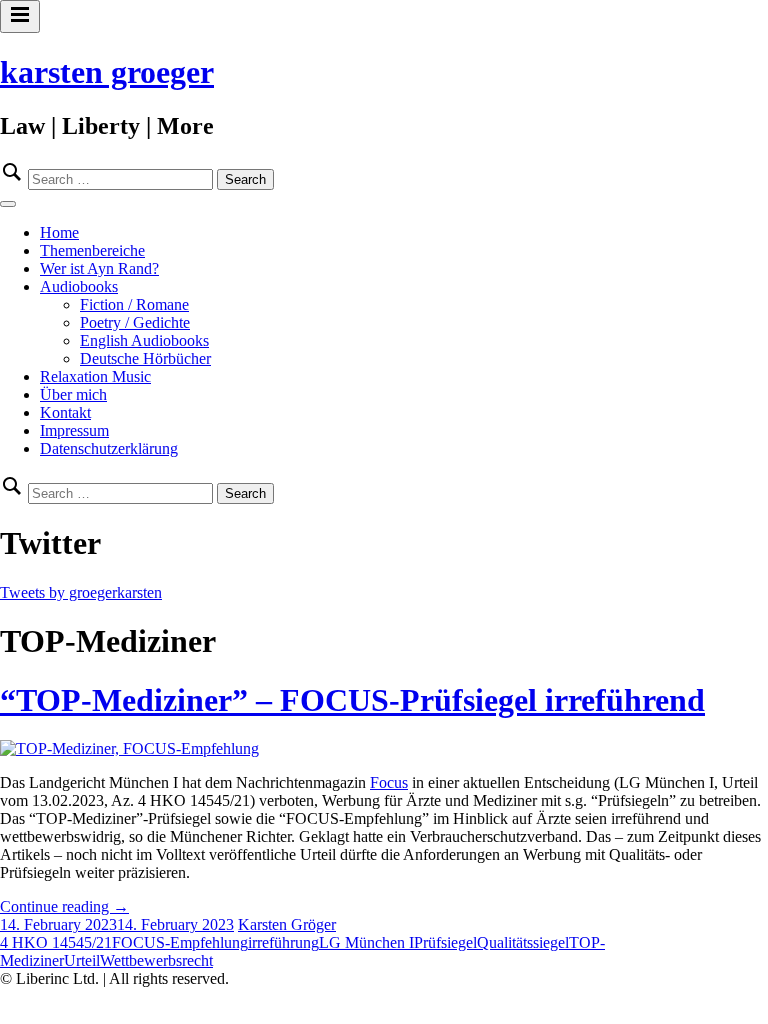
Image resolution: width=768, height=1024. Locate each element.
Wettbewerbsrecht (156, 960)
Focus (389, 782)
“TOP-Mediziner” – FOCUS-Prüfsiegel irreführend (352, 700)
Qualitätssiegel (523, 942)
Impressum (74, 430)
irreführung (283, 942)
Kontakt (65, 412)
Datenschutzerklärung (109, 448)
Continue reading (64, 906)
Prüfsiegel (445, 942)
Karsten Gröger (287, 924)
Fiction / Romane (134, 304)
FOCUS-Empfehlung (180, 942)
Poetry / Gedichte (135, 322)
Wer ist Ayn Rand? (99, 268)
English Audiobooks (144, 340)
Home (59, 232)
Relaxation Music (95, 376)
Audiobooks (79, 286)
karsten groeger (107, 72)
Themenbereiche (92, 250)
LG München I (366, 942)
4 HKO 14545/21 (56, 942)
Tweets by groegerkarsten (81, 592)
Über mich (73, 394)
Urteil (82, 960)
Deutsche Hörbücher (145, 358)
